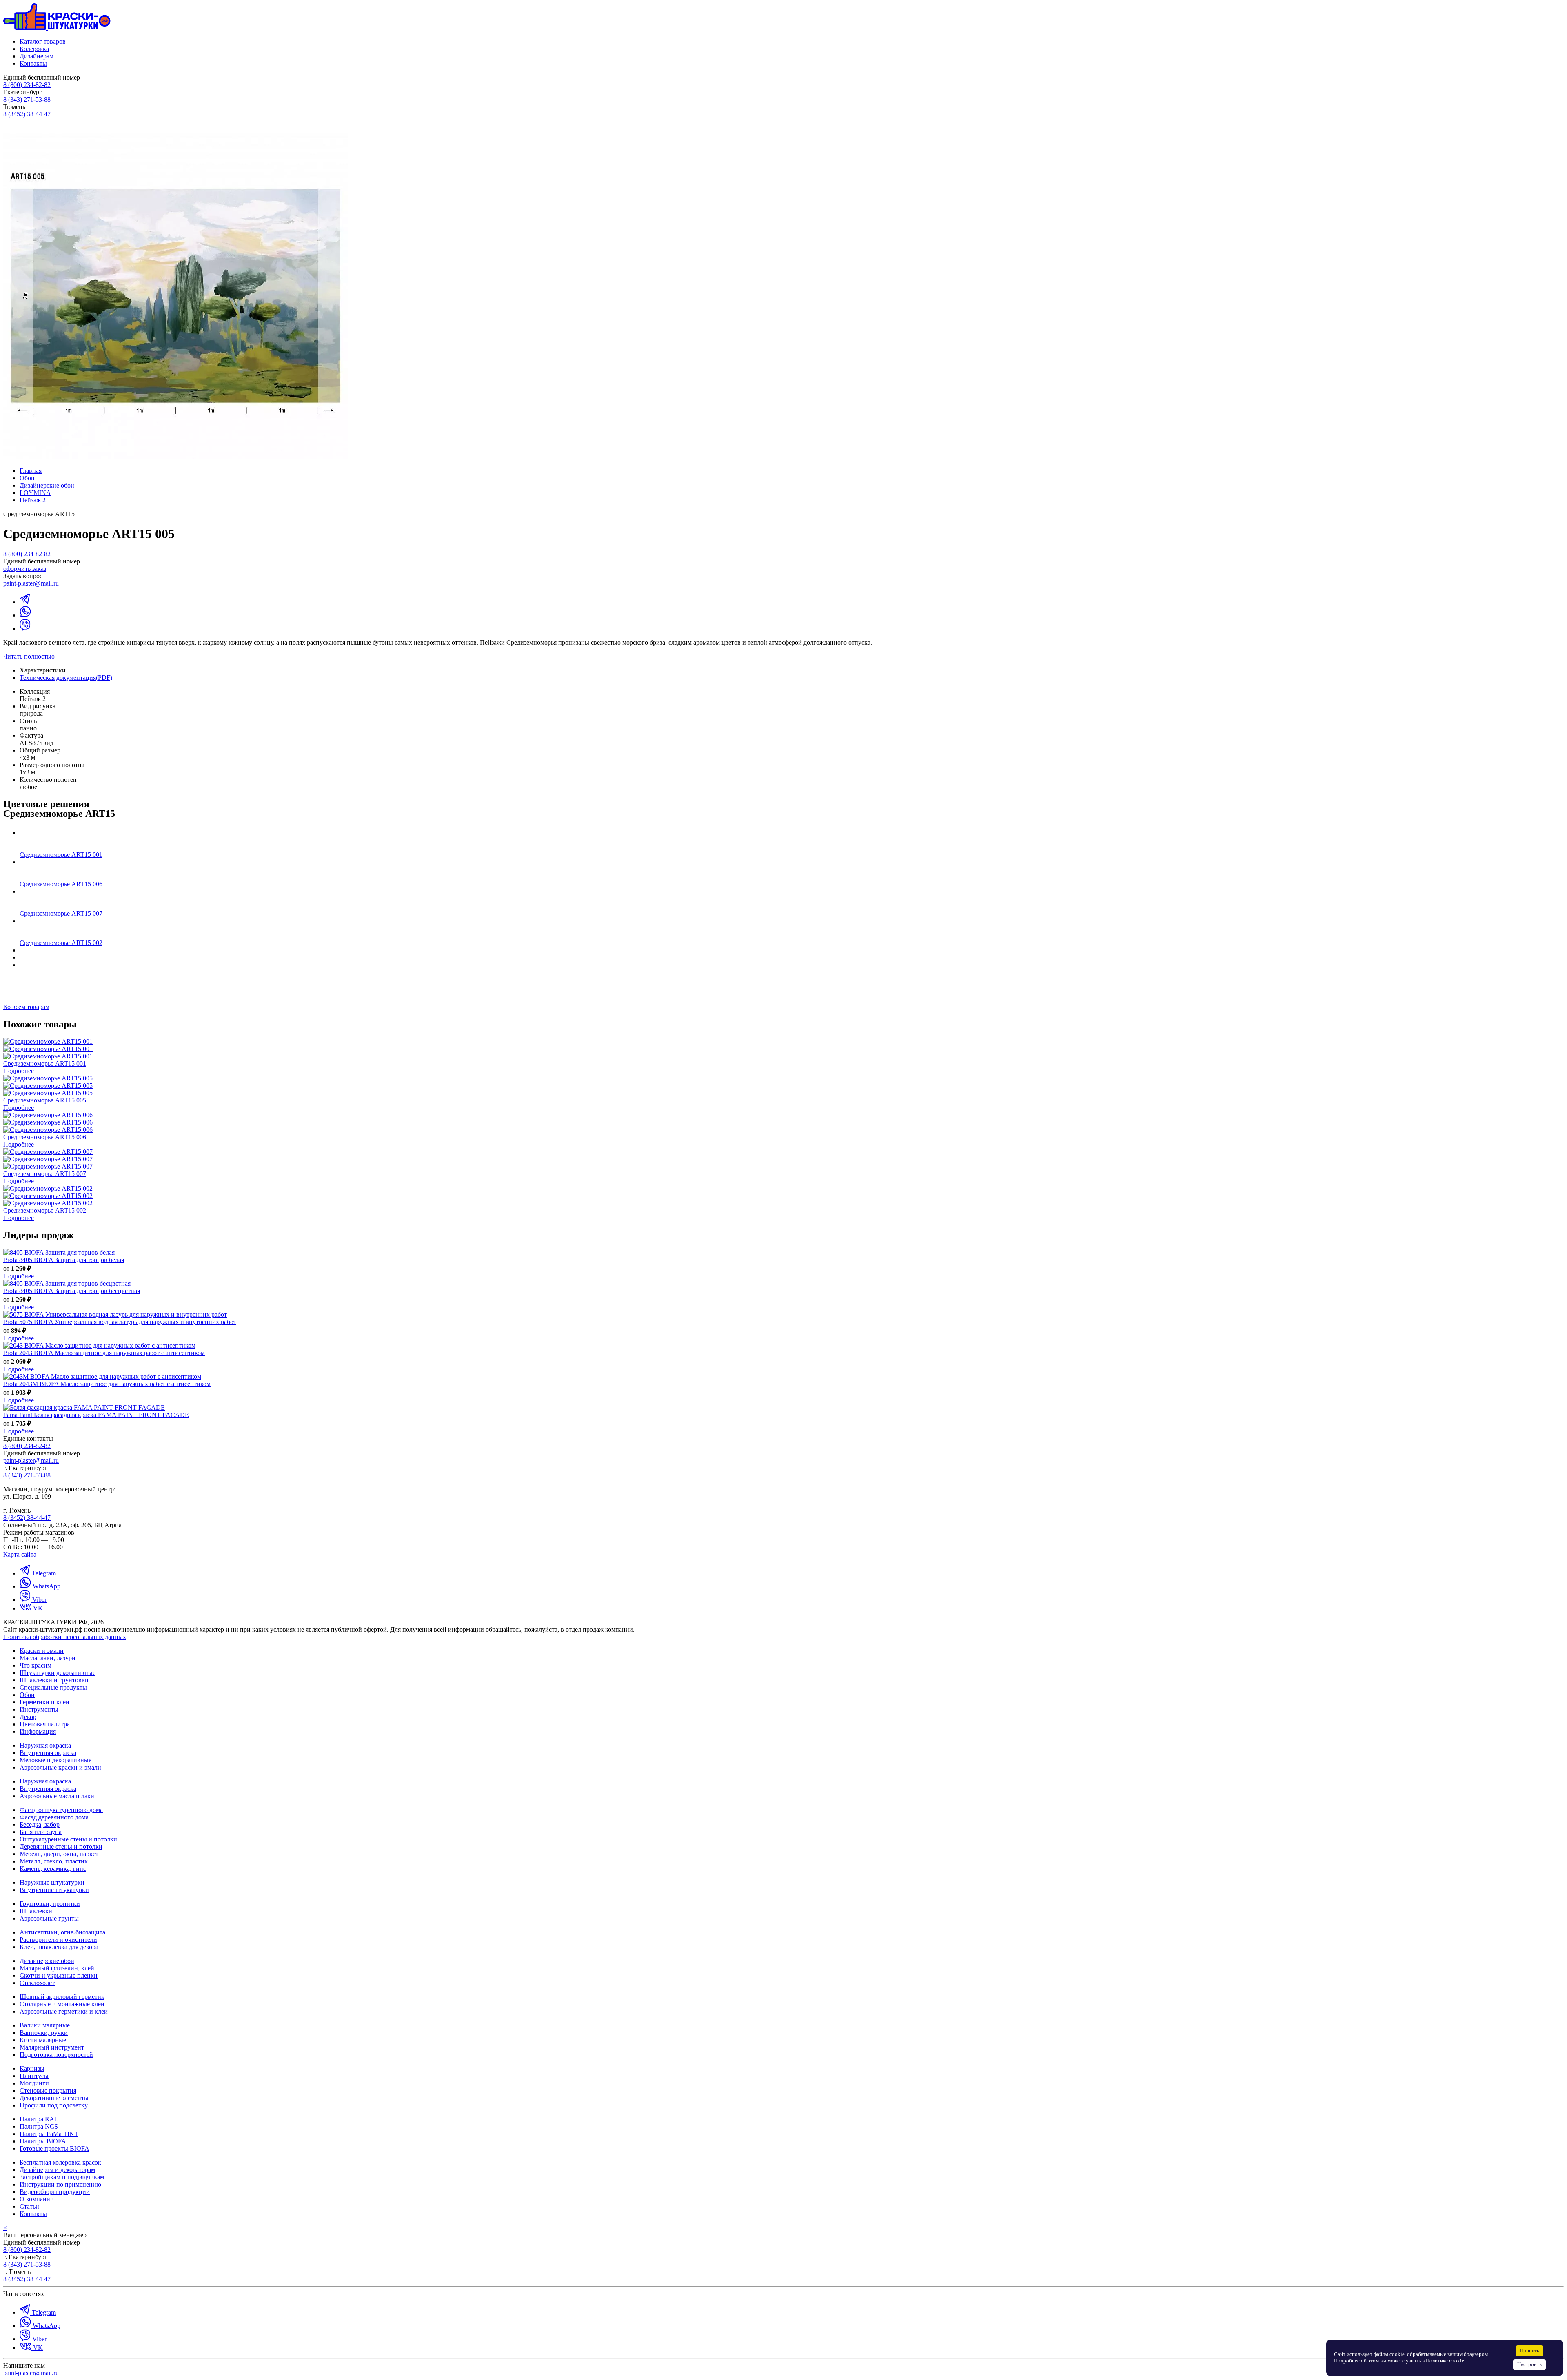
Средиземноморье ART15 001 (61, 855)
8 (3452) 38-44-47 (27, 114)
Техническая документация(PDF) (66, 678)
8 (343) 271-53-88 (27, 99)
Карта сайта (20, 1554)
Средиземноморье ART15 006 (61, 884)
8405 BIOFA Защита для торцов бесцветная (72, 1291)
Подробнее (19, 1071)
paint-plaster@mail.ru (31, 583)
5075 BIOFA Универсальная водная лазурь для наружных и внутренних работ (120, 1322)
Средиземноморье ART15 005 (45, 1100)
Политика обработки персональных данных (65, 1637)
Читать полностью (29, 656)
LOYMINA (35, 493)
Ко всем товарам (26, 1007)
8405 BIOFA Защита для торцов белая (64, 1260)
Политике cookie (1445, 2361)
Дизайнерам (37, 56)
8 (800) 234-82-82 (27, 85)
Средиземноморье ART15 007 (61, 913)
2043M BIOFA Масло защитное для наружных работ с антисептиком (107, 1384)
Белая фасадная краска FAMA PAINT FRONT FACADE (96, 1415)
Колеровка (34, 49)
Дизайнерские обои (47, 485)
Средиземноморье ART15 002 (61, 943)
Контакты (33, 63)
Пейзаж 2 (33, 500)
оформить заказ (25, 569)
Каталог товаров (43, 41)
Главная (31, 471)
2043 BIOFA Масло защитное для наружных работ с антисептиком (104, 1353)
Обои (27, 478)
